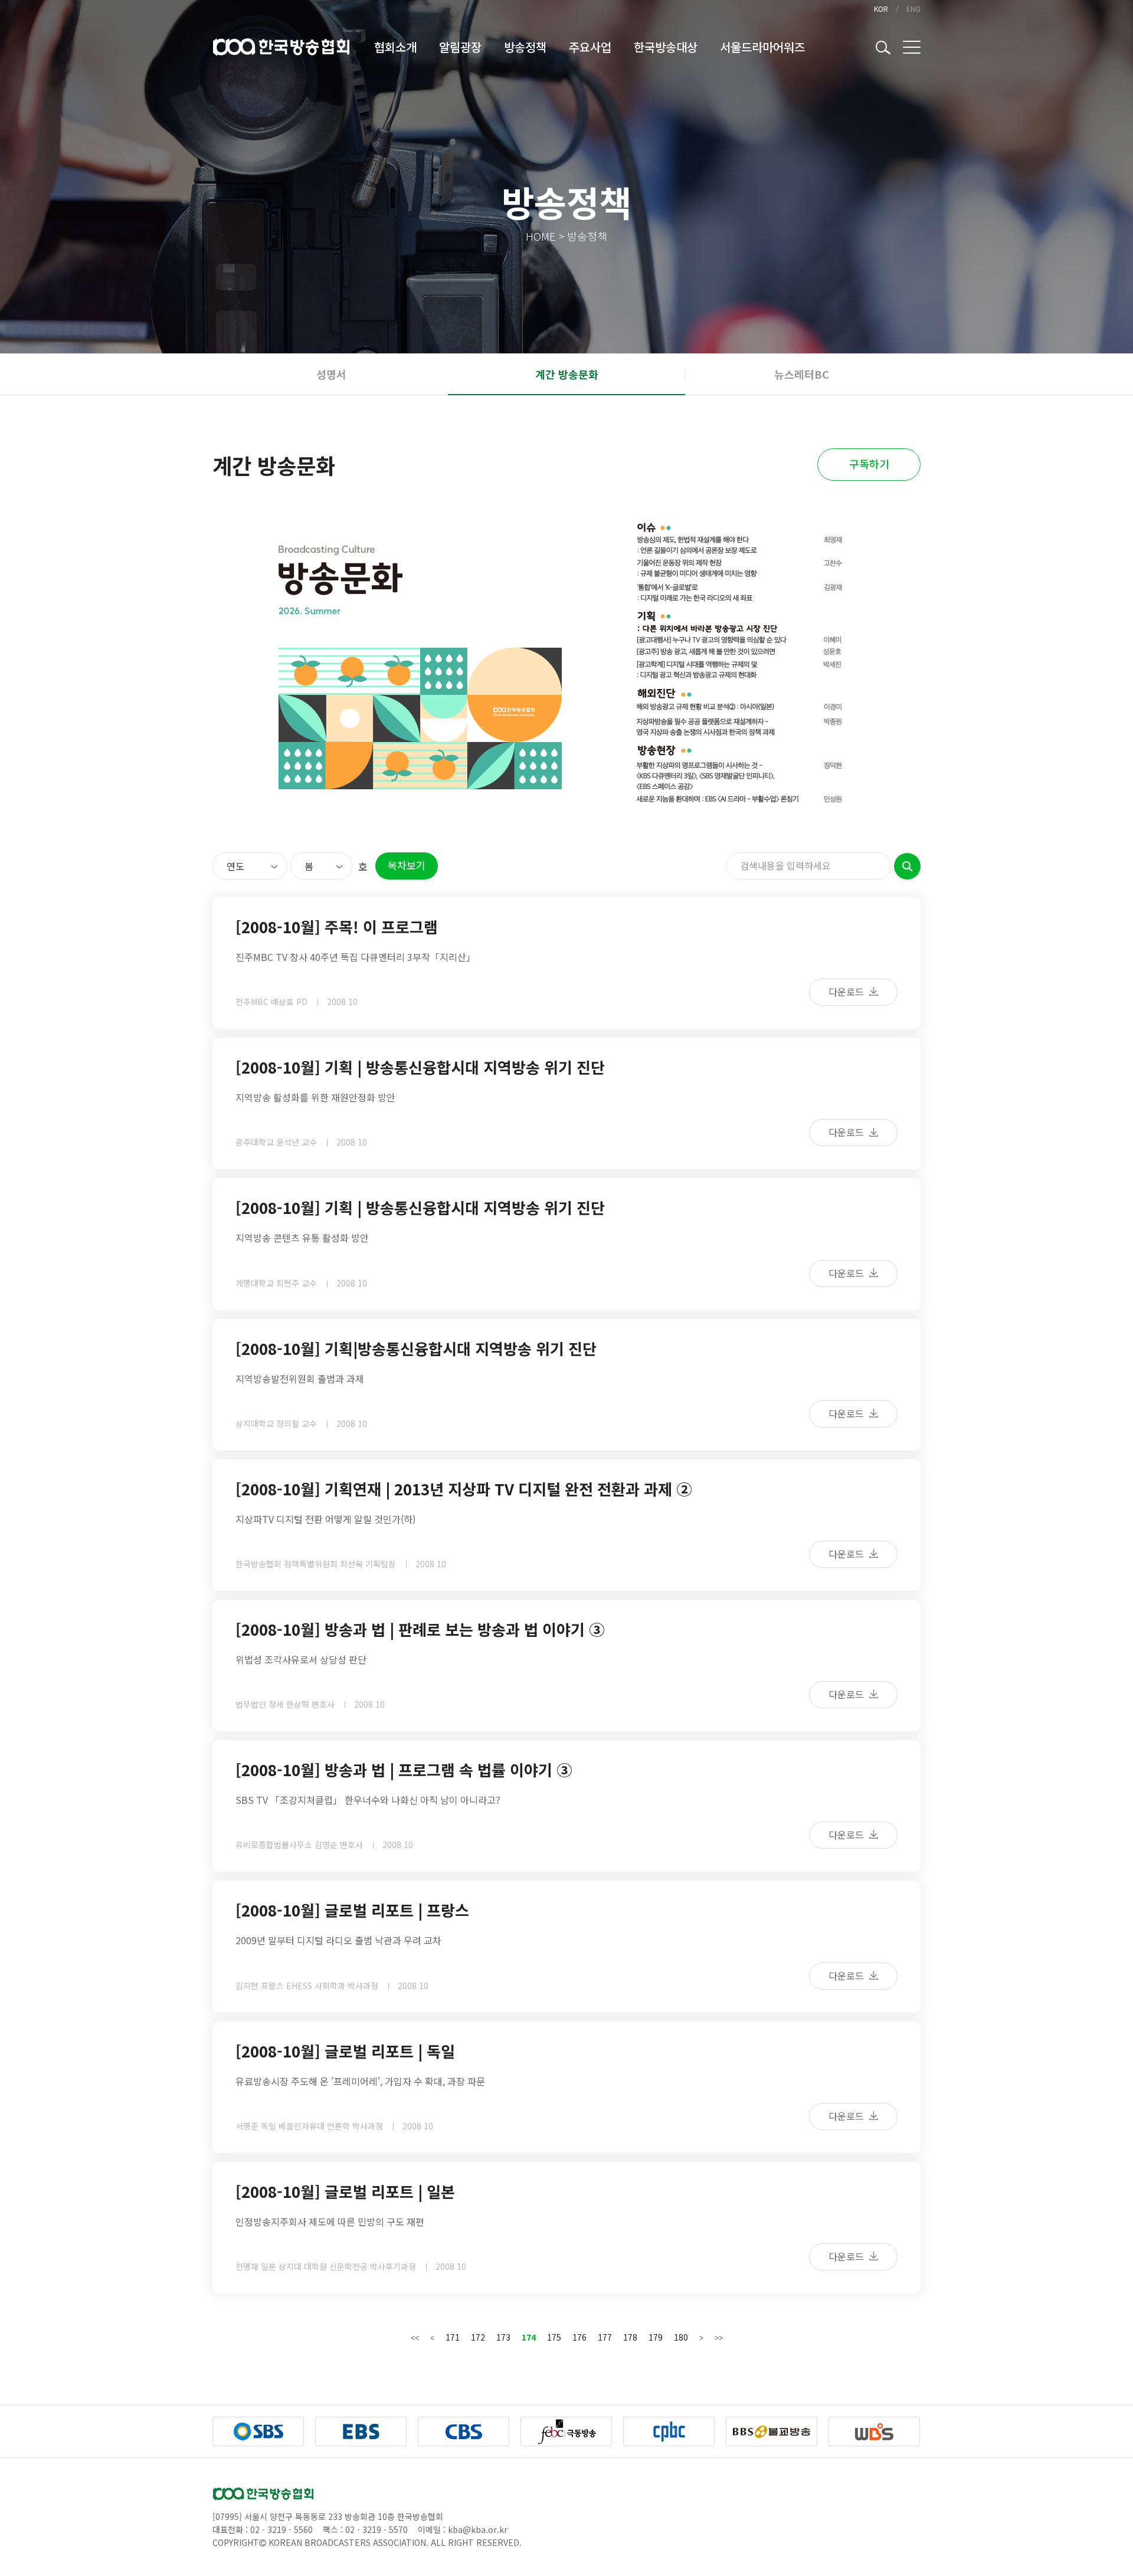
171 (453, 2337)
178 (630, 2337)
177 (605, 2337)
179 (656, 2337)
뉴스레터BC (802, 374)
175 (554, 2337)
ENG (913, 9)
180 (681, 2337)
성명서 (331, 374)
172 (478, 2337)
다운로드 (847, 992)
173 (503, 2337)
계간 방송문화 (567, 374)
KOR (881, 9)
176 (579, 2337)
